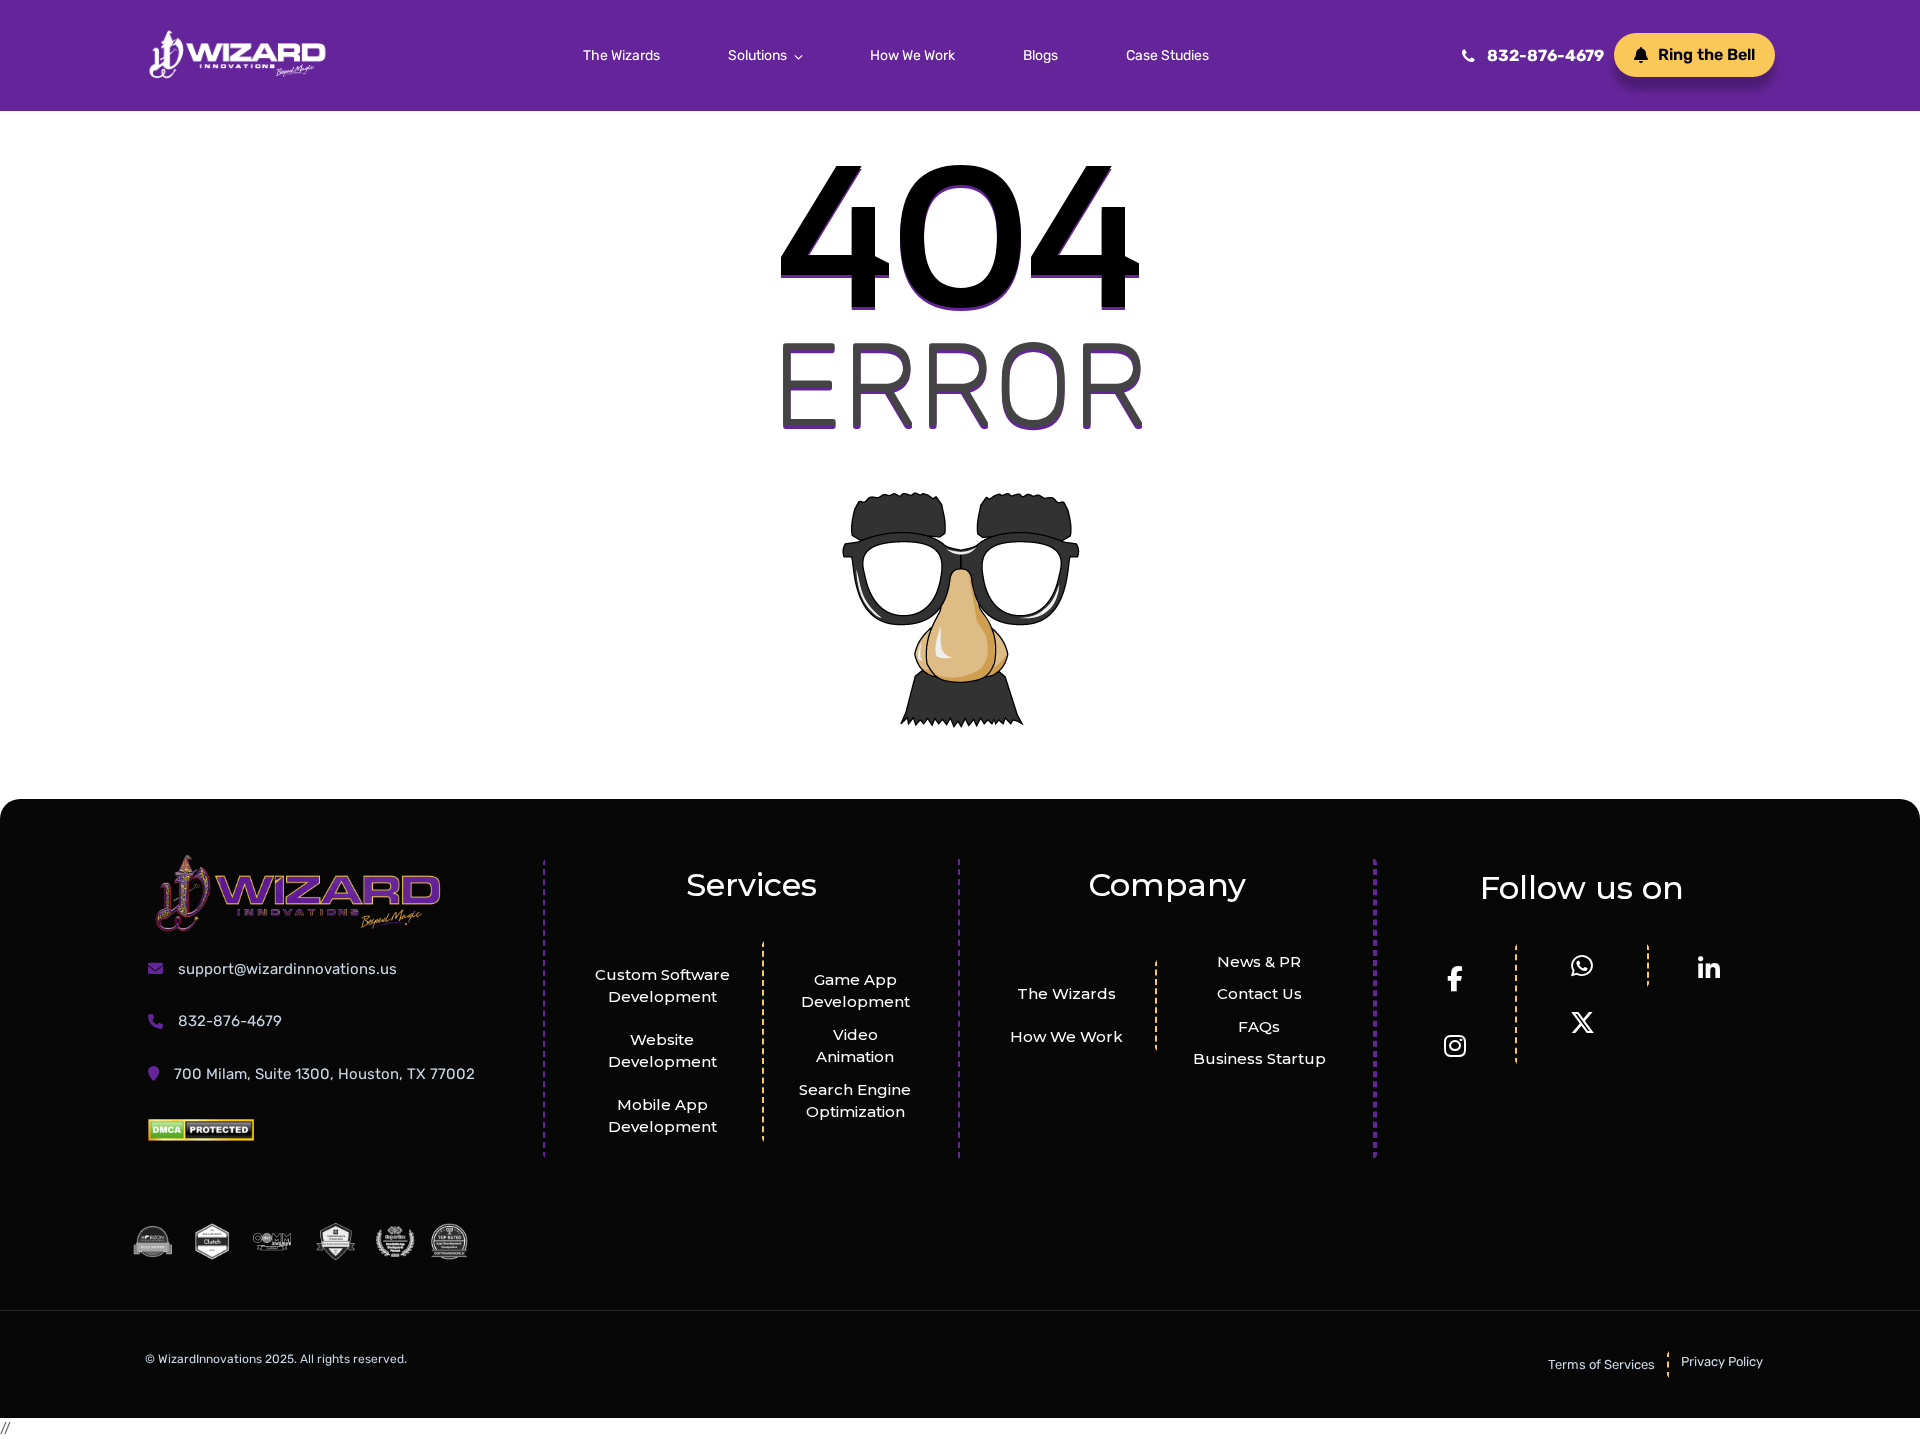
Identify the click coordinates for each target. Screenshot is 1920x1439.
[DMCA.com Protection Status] (201, 1129)
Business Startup (1259, 1058)
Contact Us (1259, 993)
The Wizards (621, 55)
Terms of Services (1601, 1364)
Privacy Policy (1722, 1361)
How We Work (912, 55)
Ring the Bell (1706, 54)
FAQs (1259, 1026)
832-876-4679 (1545, 55)
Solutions (757, 55)
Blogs (1040, 55)
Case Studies (1167, 55)
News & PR (1259, 961)
